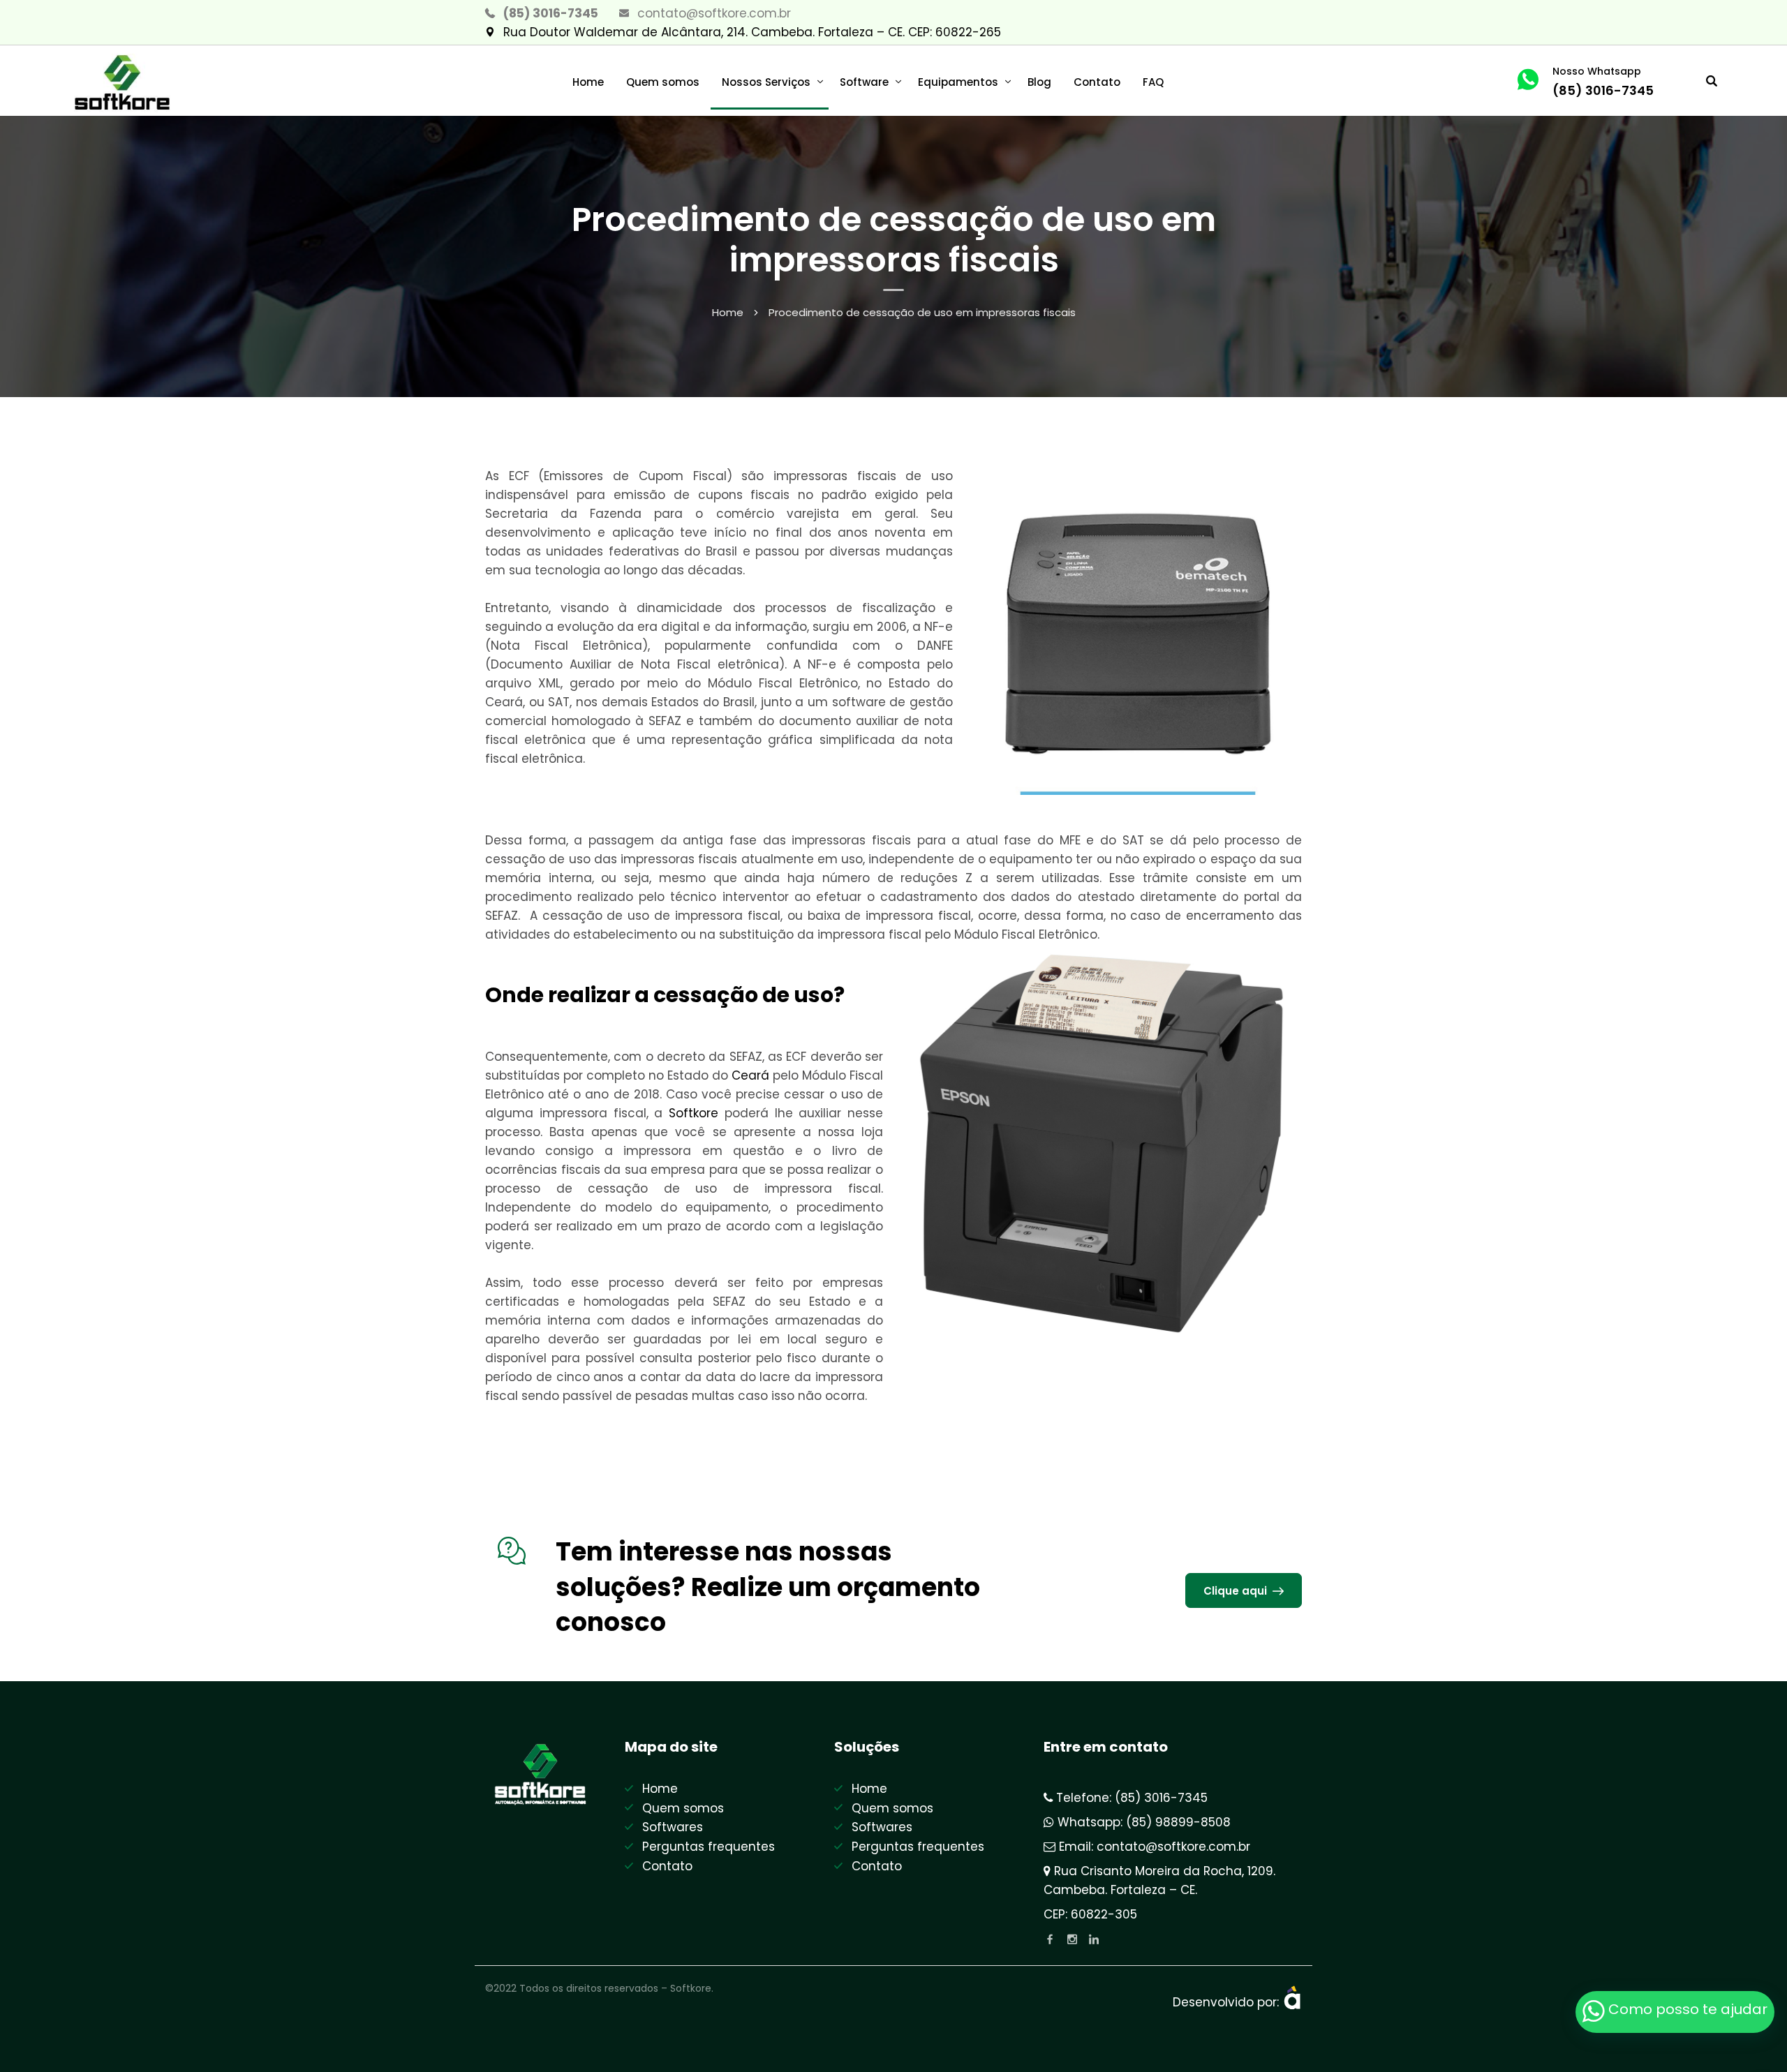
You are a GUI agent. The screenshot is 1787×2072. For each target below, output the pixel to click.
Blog (1039, 82)
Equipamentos (958, 82)
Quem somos (663, 82)
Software (864, 82)
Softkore (694, 1113)
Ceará (750, 1075)
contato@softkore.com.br (714, 13)
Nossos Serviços (766, 82)
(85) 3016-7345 (551, 13)
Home (588, 82)
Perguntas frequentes (709, 1847)
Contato (1097, 82)
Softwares (673, 1827)
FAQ (1153, 82)
